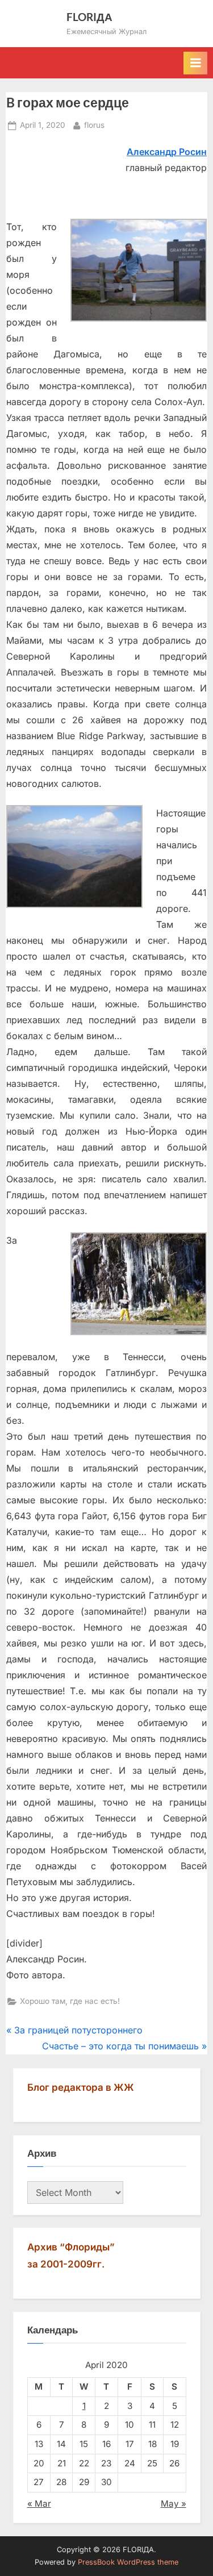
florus (94, 125)
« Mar (39, 2504)
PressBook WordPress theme (128, 2562)
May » (174, 2504)
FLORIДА (89, 17)
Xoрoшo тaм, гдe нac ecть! (70, 2001)
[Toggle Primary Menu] (195, 63)
